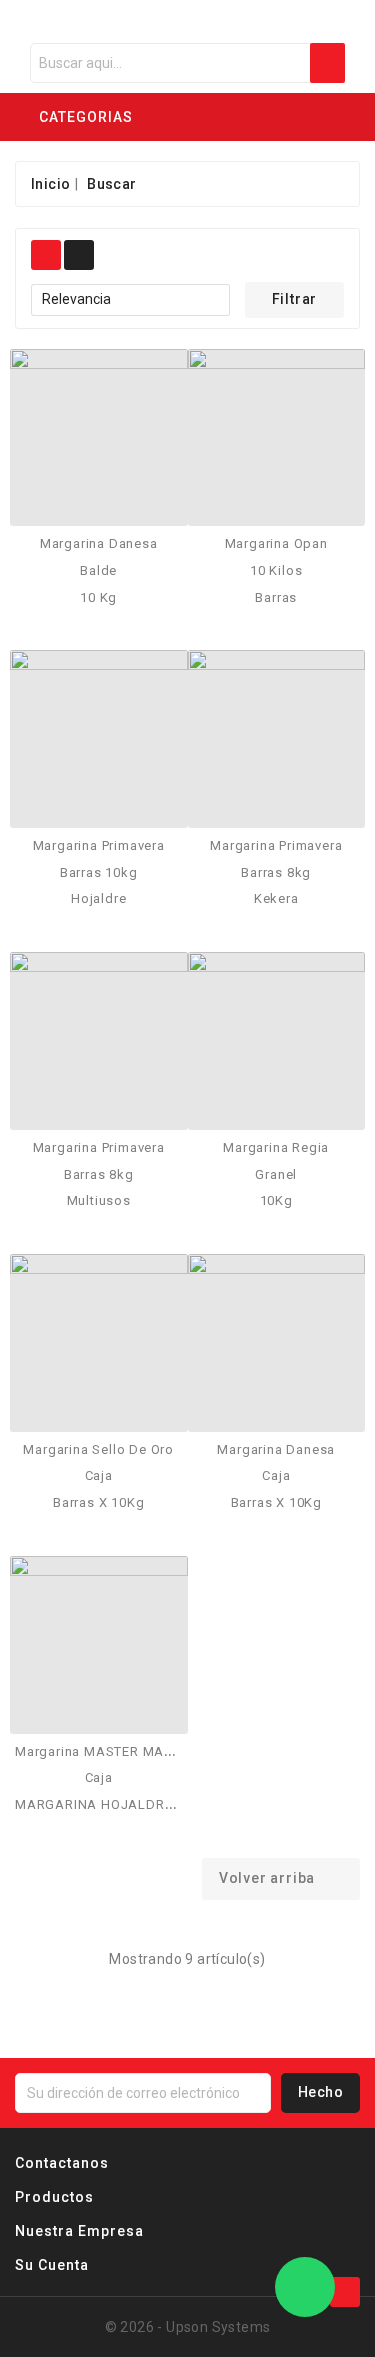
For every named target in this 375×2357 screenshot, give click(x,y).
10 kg (98, 597)
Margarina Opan (276, 543)
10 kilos (276, 570)
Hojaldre (98, 898)
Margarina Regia (276, 1147)
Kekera (276, 898)
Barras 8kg (276, 872)
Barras (276, 597)
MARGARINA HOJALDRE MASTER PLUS (142, 1804)
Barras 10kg (99, 872)
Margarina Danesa (99, 543)
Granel (276, 1174)
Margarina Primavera (99, 845)
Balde (98, 570)
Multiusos (99, 1200)
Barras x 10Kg (98, 1502)
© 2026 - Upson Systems (188, 2327)
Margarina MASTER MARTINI (106, 1751)
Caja (99, 1475)
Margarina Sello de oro (98, 1449)
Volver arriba (280, 1879)
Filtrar (295, 299)
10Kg (276, 1200)
